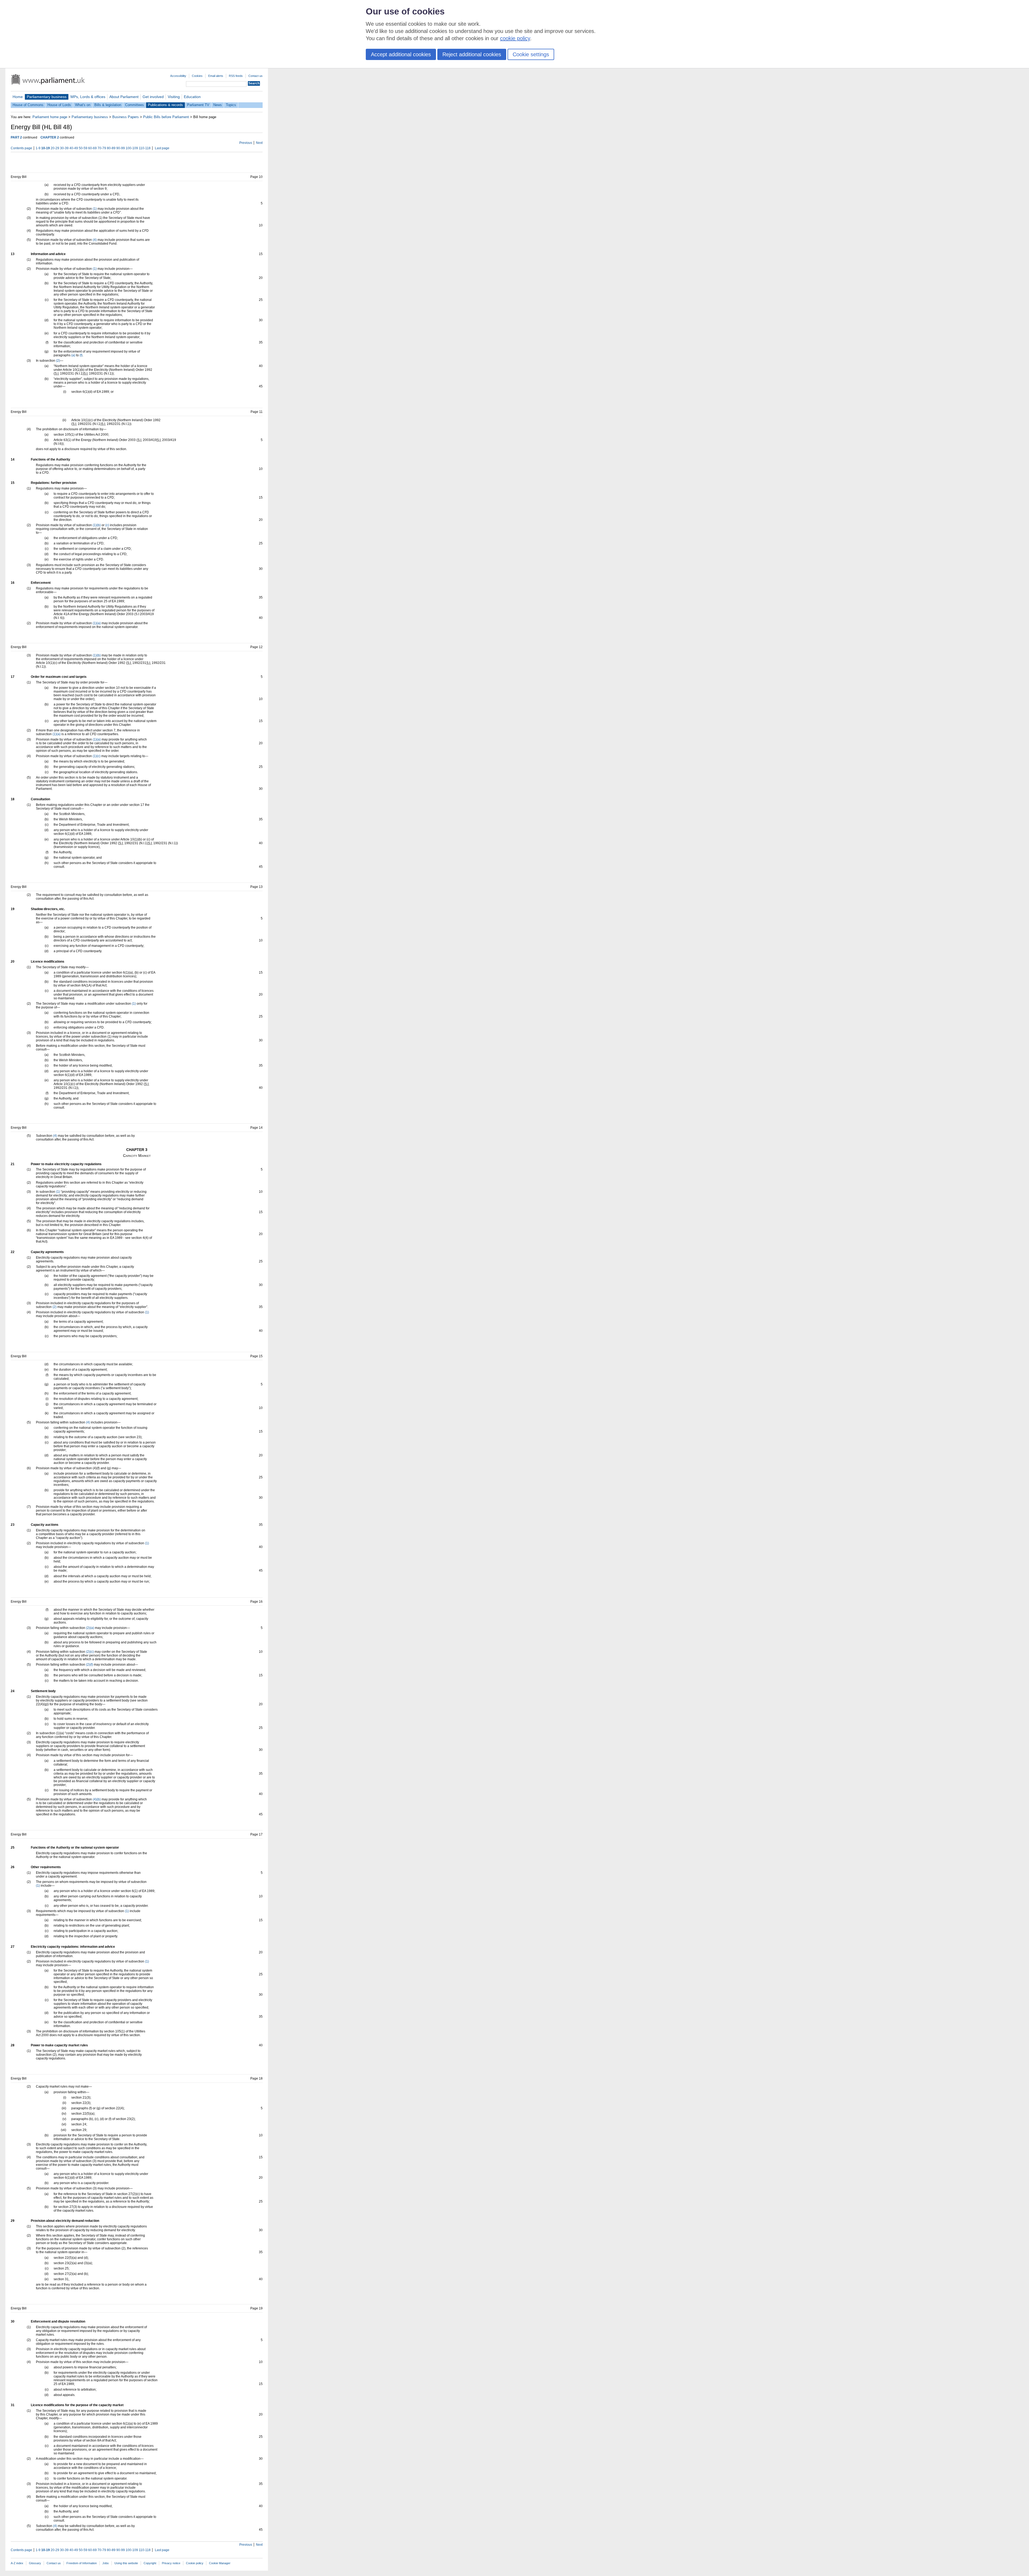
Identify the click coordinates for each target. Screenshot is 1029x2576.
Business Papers (126, 117)
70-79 (102, 148)
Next (259, 143)
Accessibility (178, 76)
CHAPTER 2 (50, 137)
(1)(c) (97, 756)
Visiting (174, 97)
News (218, 105)
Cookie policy (195, 2563)
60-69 (92, 148)
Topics (231, 105)
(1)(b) (97, 525)
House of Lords (59, 105)
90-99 (121, 148)
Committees (135, 105)
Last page (162, 148)
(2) (58, 361)
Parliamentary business (47, 97)
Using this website (126, 2563)
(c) (107, 525)
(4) (95, 240)
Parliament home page (50, 117)
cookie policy (515, 38)
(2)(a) (90, 1628)
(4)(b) (97, 1799)
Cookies (197, 76)
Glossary (35, 2563)
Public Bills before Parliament (166, 117)
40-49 (74, 148)
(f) (81, 355)
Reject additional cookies (472, 54)
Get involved (153, 97)
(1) (95, 209)
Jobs (106, 2563)
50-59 (83, 148)
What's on (83, 105)
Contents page (21, 148)
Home (18, 97)
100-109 (132, 148)
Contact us (256, 76)
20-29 (55, 148)
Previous (246, 143)
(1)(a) (97, 623)
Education (192, 97)
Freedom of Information (82, 2563)
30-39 (64, 148)
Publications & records (165, 105)
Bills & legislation (108, 105)
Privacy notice (171, 2563)
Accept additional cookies (401, 54)
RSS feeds (236, 76)
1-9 (38, 148)
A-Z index (17, 2563)
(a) (73, 355)
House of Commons (28, 105)
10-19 (46, 148)
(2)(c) (90, 1652)
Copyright (150, 2563)
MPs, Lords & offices (88, 97)
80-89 (111, 148)
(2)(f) (90, 1665)
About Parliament (124, 97)
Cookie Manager (220, 2563)
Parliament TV (198, 105)
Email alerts (216, 76)
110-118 (145, 148)
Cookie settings (531, 54)
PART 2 (16, 137)
